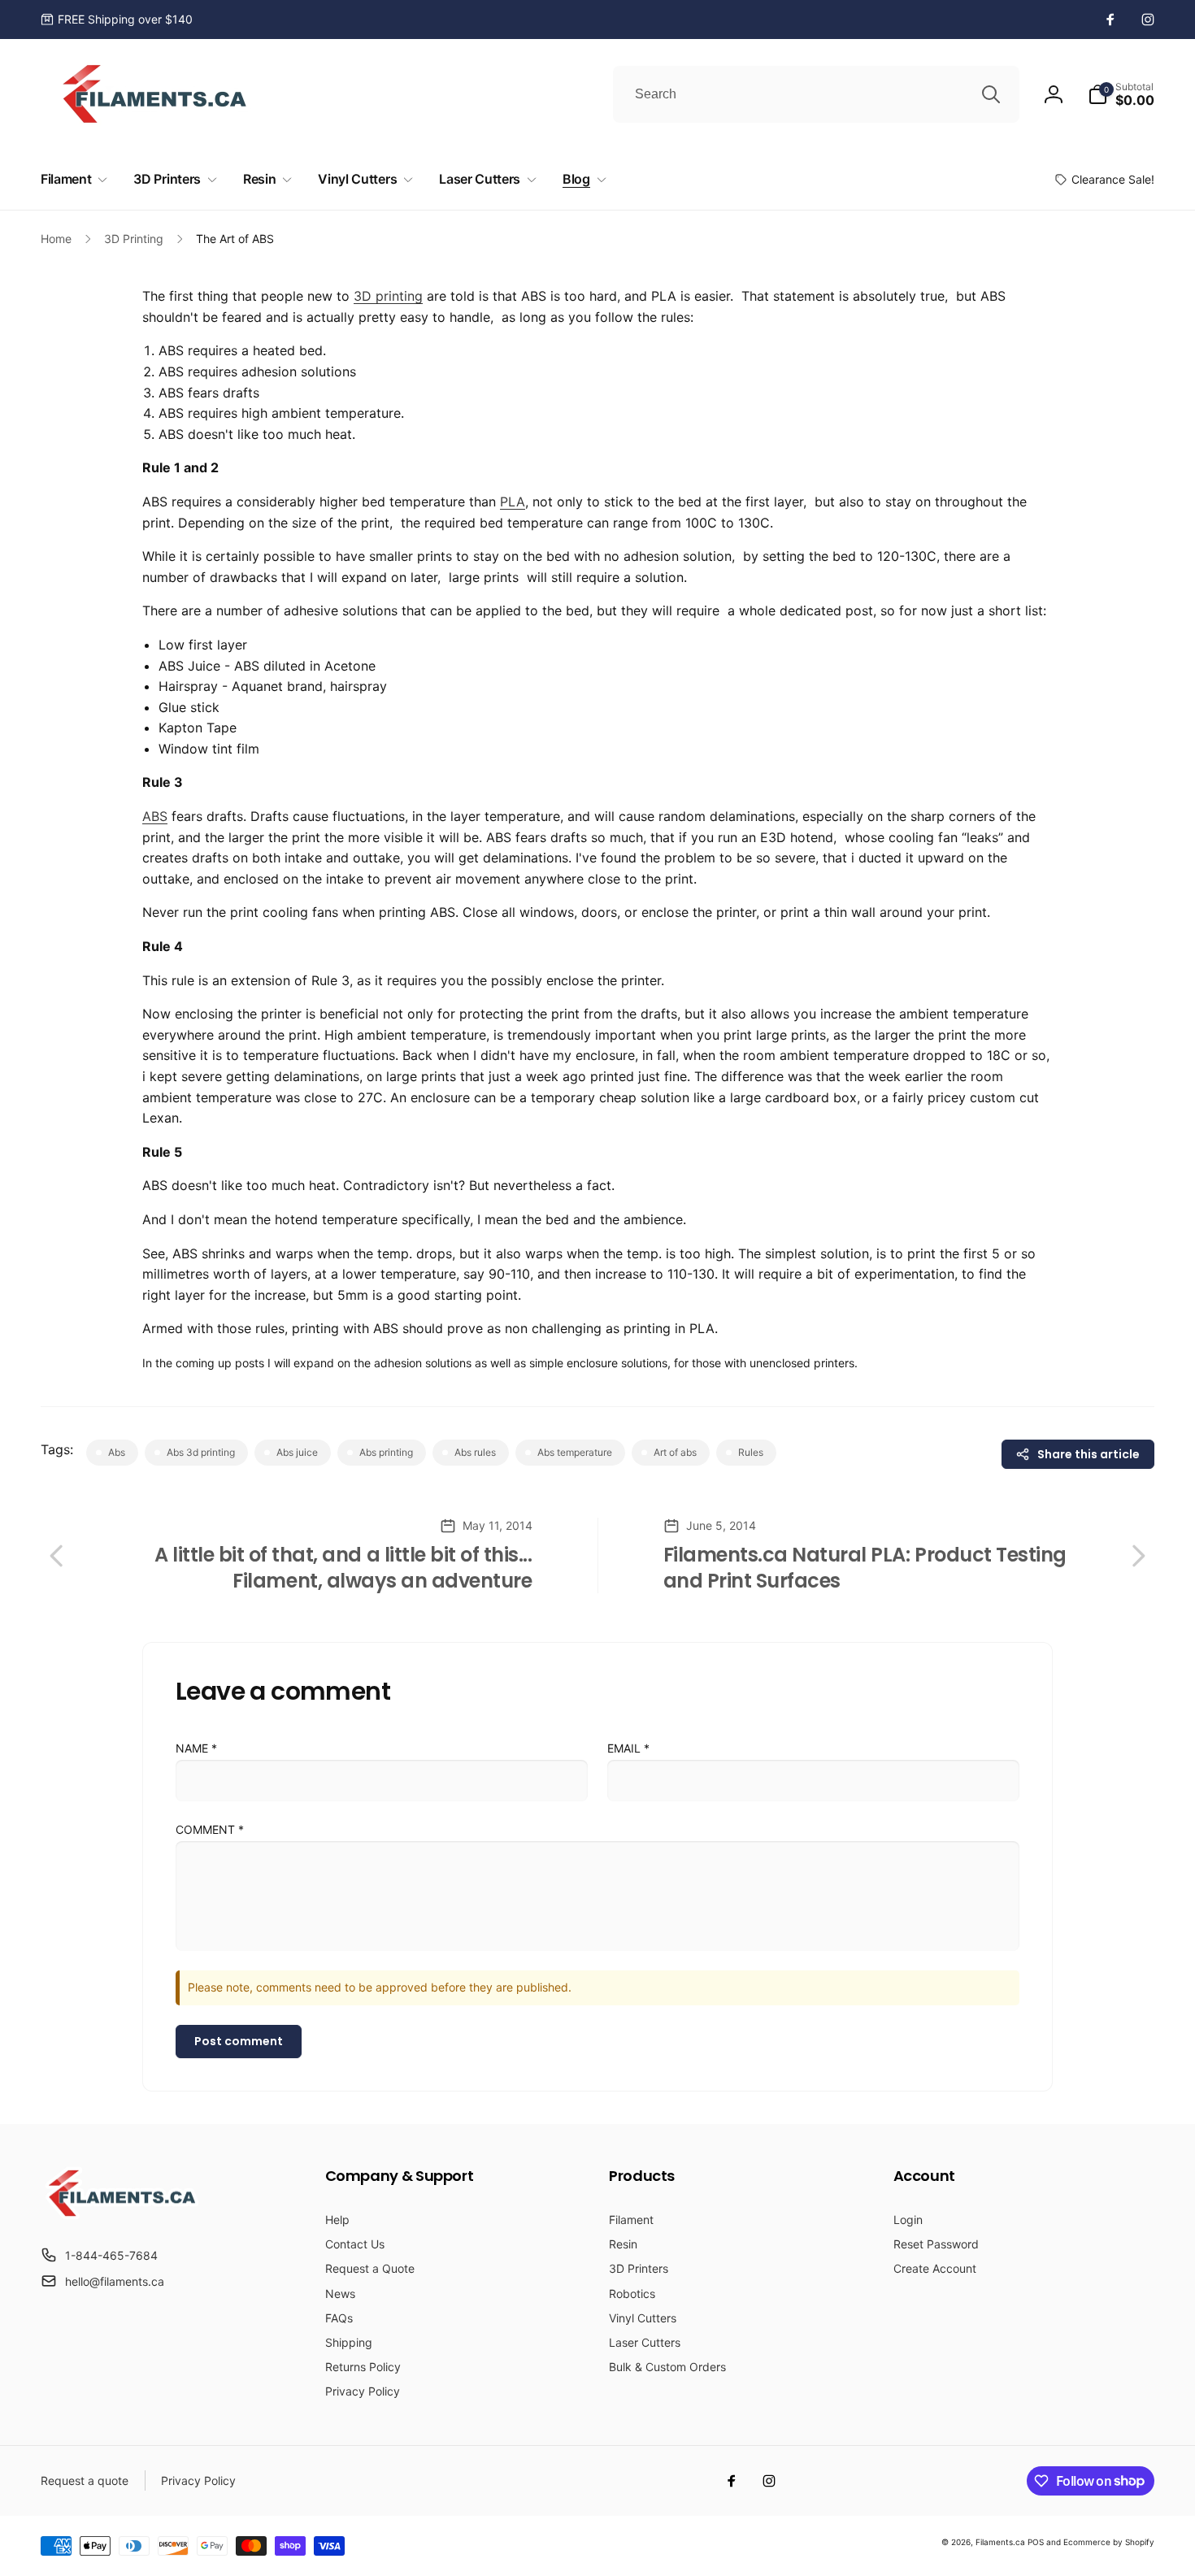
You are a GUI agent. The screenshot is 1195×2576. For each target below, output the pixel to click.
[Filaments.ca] (122, 2215)
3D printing (388, 296)
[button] (1121, 94)
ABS (155, 816)
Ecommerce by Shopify (1109, 2542)
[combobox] (816, 94)
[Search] (991, 94)
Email (628, 1748)
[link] (117, 20)
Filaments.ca (1000, 2542)
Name (196, 1748)
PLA (513, 502)
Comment (210, 1829)
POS (1036, 2542)
